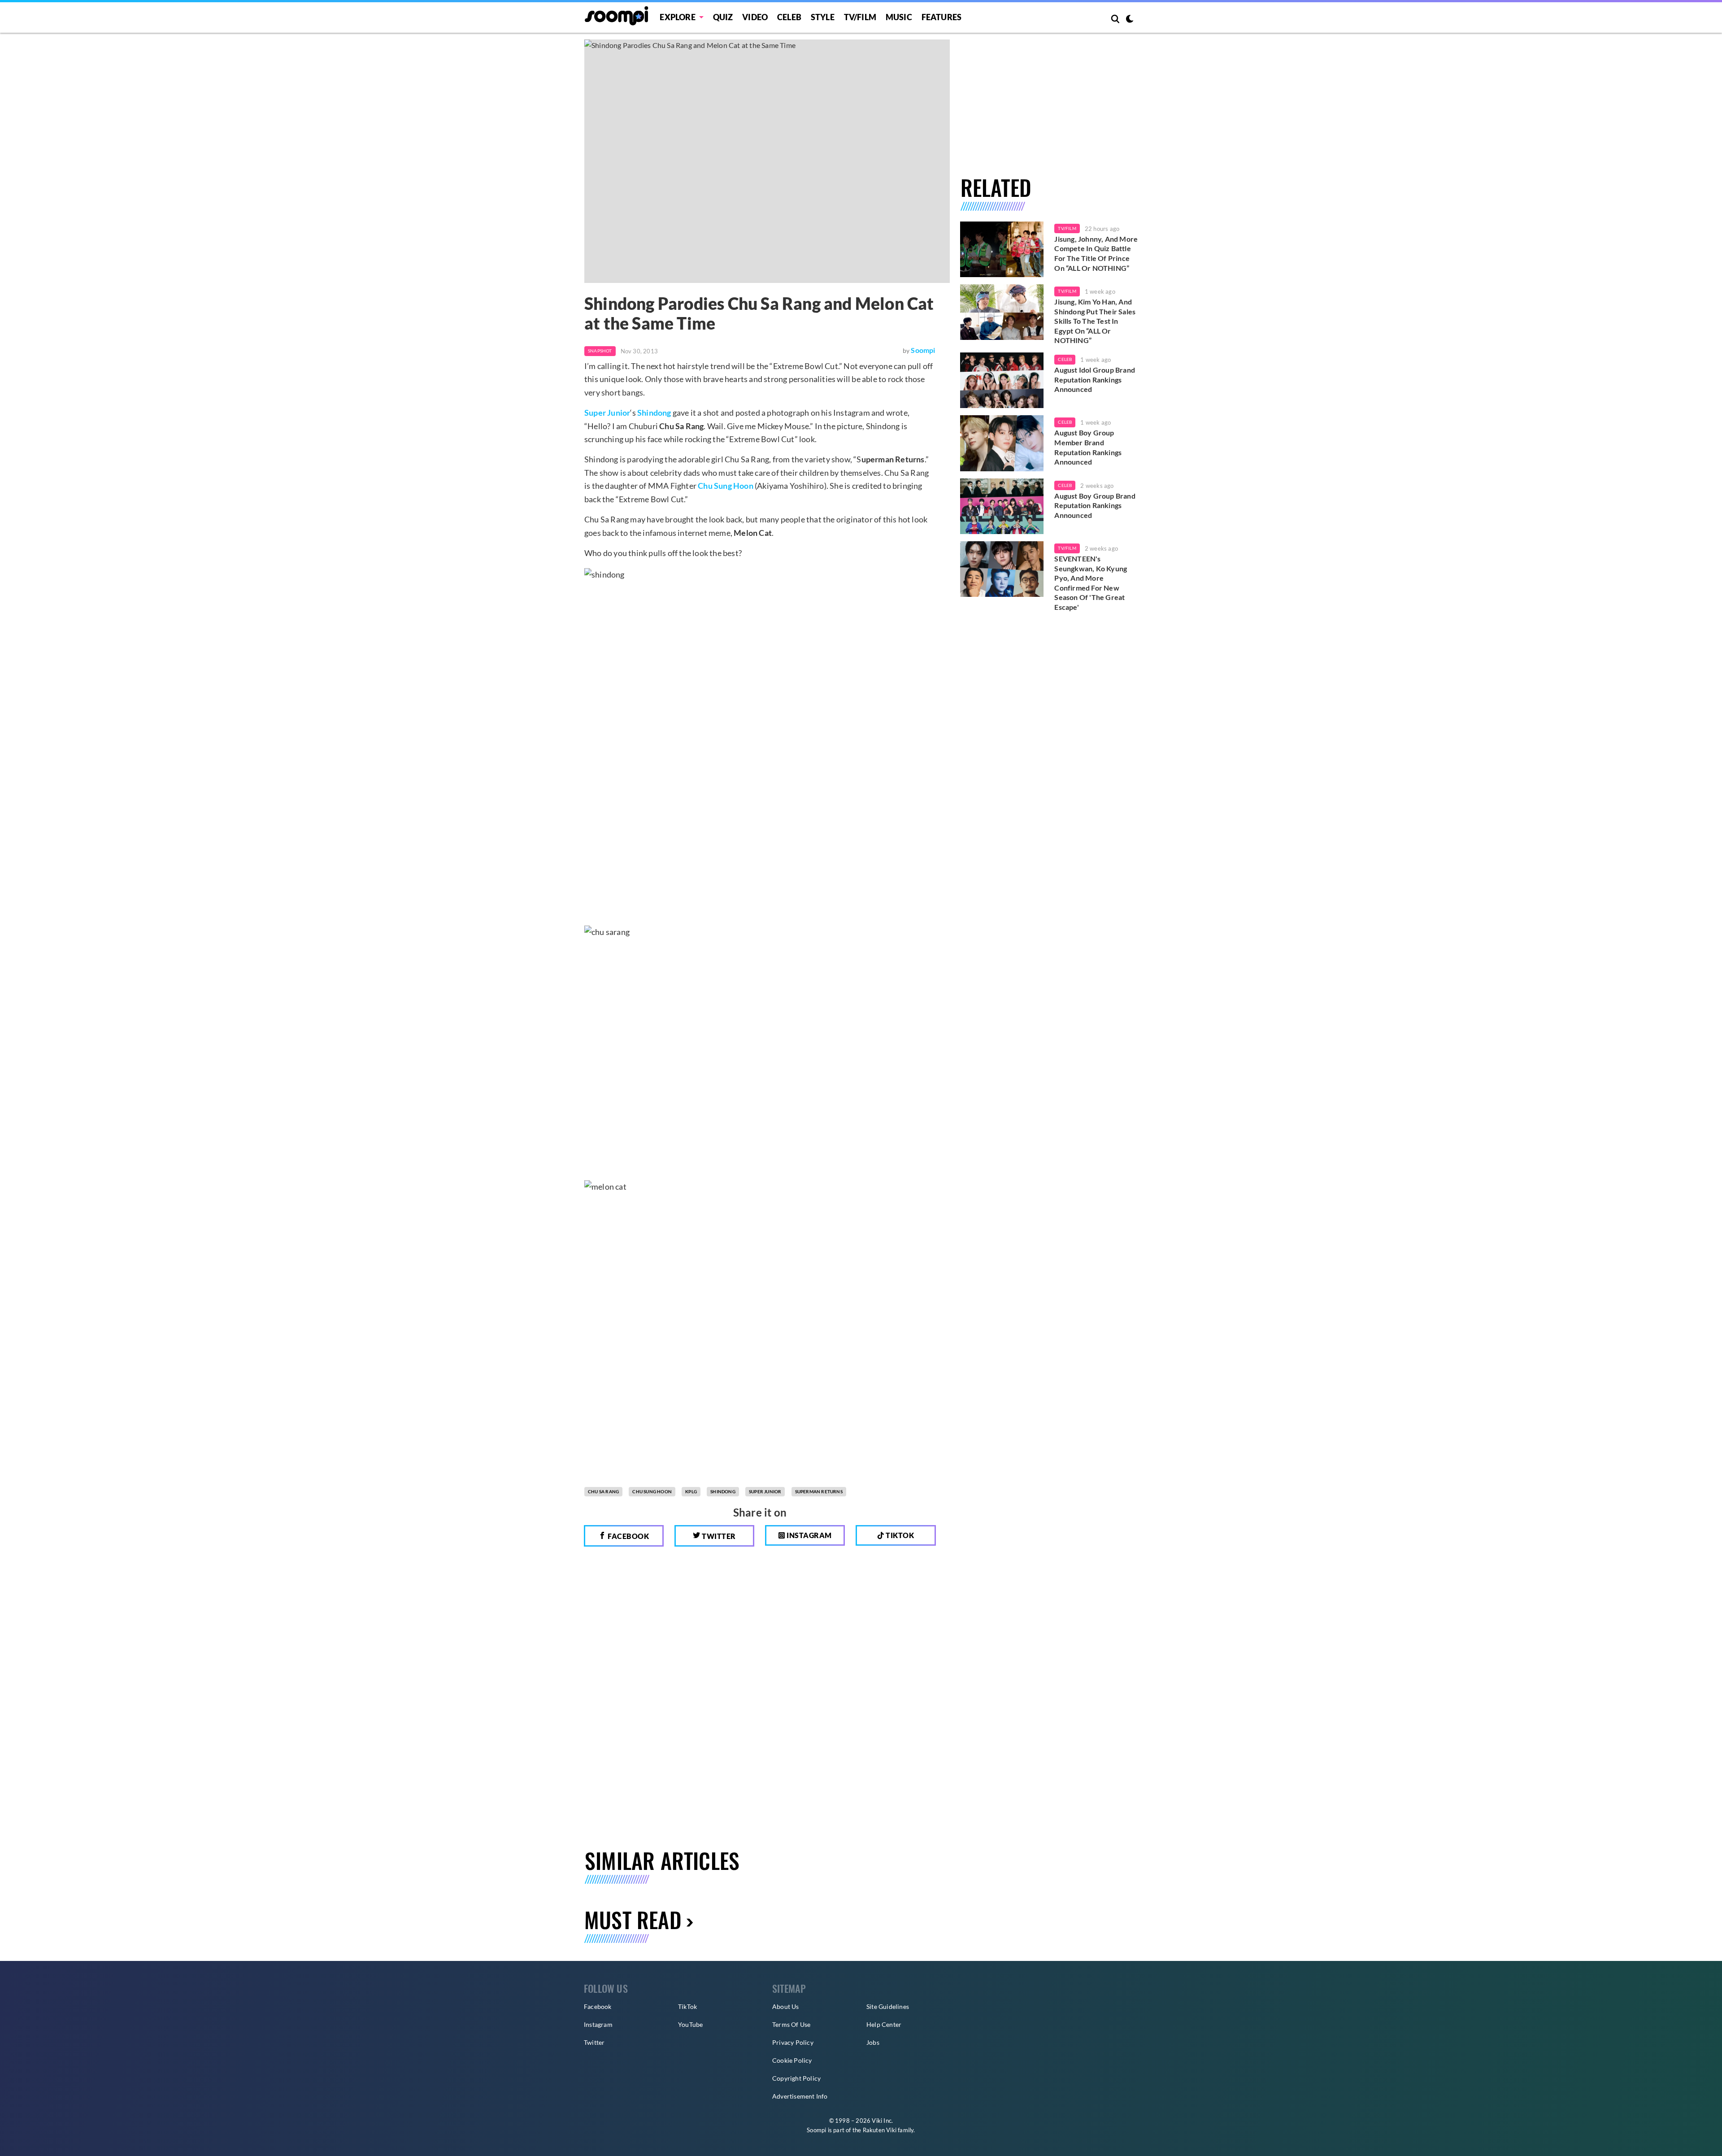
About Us (786, 2006)
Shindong (654, 413)
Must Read (633, 1919)
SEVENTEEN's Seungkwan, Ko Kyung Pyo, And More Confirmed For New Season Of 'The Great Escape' (1091, 583)
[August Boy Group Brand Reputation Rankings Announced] (1002, 506)
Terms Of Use (791, 2024)
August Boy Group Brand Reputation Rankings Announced (1095, 505)
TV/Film (1067, 228)
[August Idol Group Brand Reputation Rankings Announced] (1002, 380)
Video (755, 17)
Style (823, 17)
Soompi (923, 350)
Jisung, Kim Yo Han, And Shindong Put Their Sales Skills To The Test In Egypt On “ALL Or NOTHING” (1095, 321)
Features (942, 17)
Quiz (723, 17)
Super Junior (607, 413)
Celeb (789, 17)
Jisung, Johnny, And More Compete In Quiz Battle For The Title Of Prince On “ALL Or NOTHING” (1096, 253)
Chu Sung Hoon (726, 486)
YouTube (690, 2024)
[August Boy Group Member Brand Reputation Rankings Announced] (1002, 443)
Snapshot (600, 351)
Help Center (884, 2024)
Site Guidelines (888, 2006)
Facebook (628, 1536)
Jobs (873, 2042)
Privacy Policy (793, 2042)
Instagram (809, 1535)
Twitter (718, 1536)
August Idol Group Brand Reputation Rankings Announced (1095, 379)
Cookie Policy (792, 2060)
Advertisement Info (800, 2096)
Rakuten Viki (880, 2130)
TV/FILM (860, 17)
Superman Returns (819, 1491)
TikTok (687, 2006)
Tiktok (899, 1535)
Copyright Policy (796, 2078)
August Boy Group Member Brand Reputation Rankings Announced (1088, 447)
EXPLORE (677, 17)
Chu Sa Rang (603, 1491)
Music (899, 17)
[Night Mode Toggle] (1130, 20)
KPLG (691, 1491)
